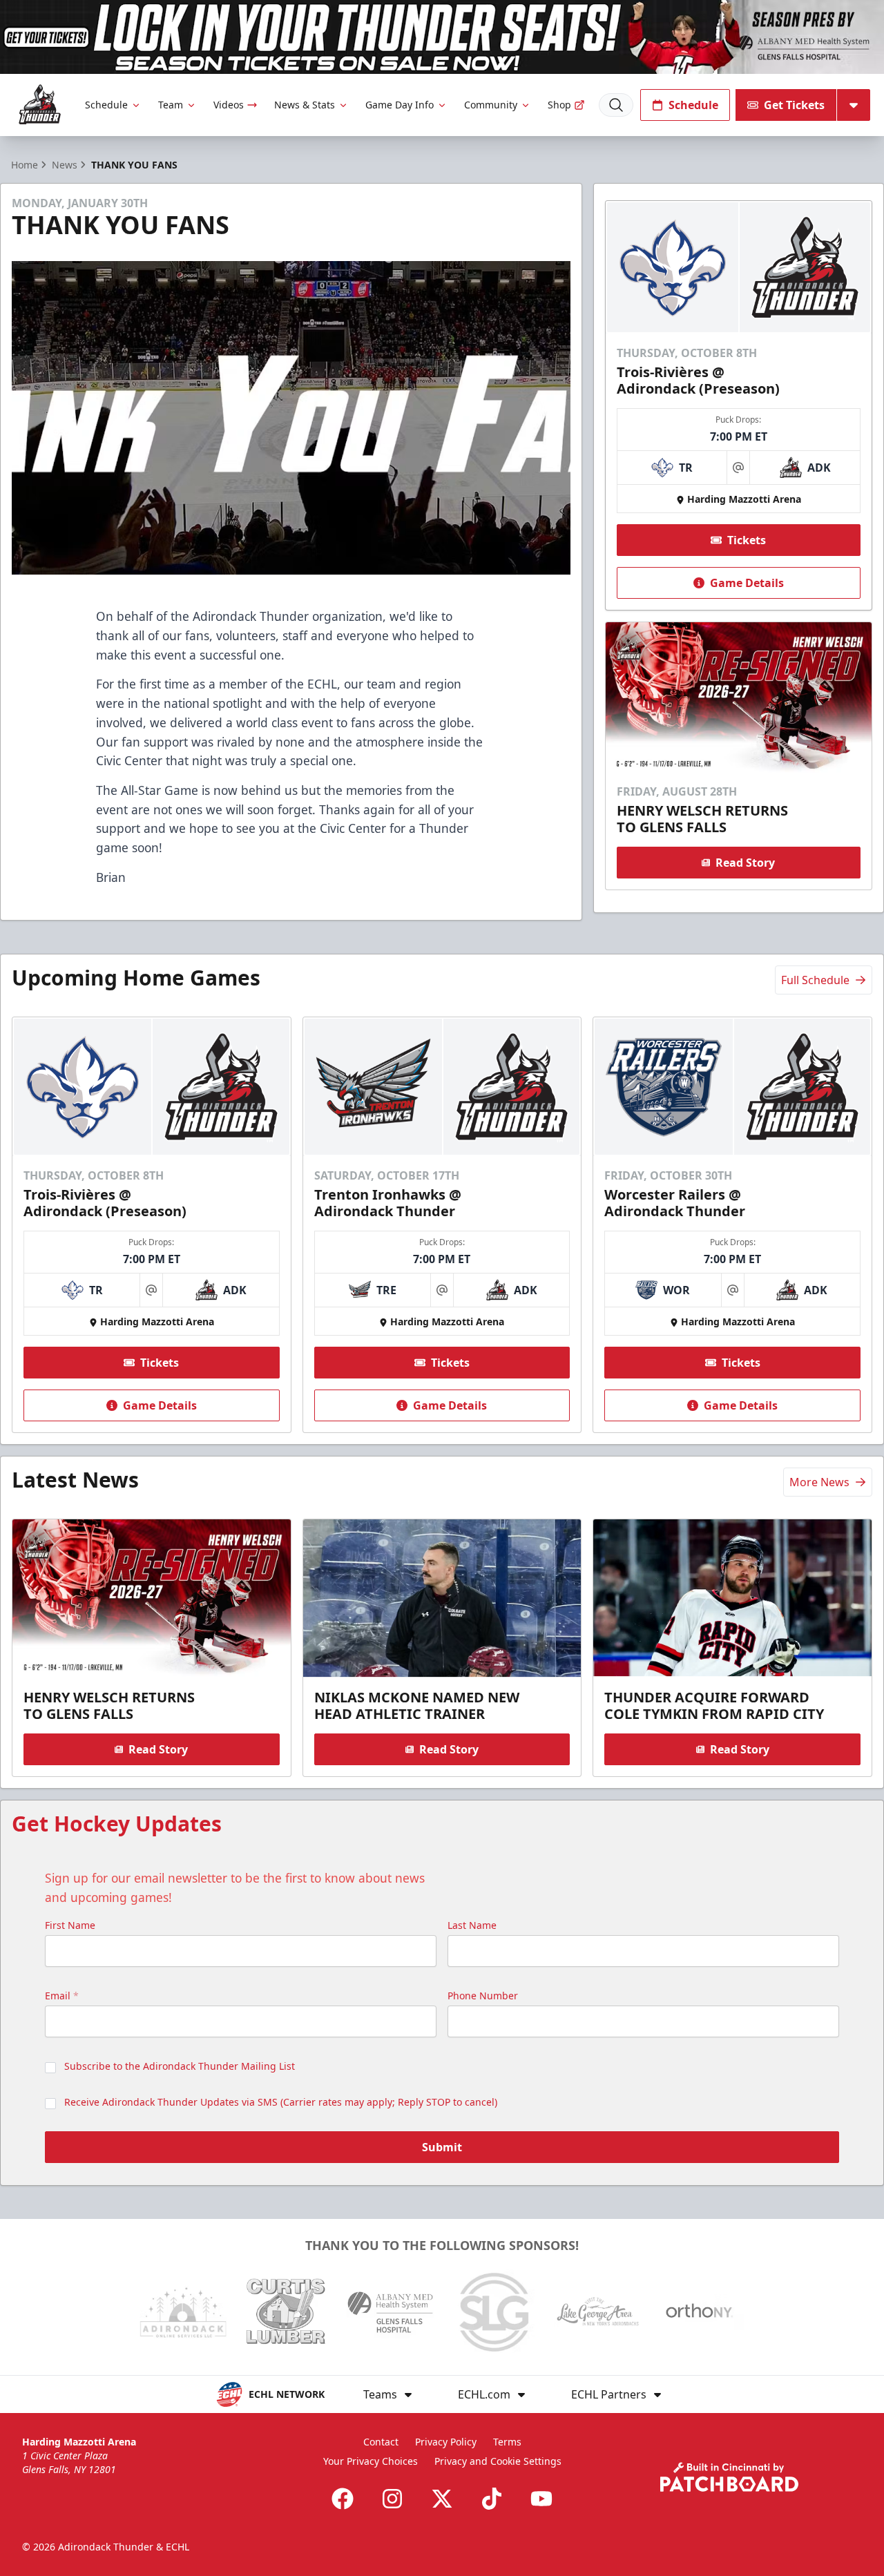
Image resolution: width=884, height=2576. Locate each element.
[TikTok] (492, 2499)
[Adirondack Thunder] (40, 105)
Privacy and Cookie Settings (498, 2461)
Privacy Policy (446, 2442)
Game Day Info (400, 105)
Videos (229, 105)
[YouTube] (541, 2499)
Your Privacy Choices (371, 2461)
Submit (442, 2147)
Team (171, 105)
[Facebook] (343, 2499)
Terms (507, 2442)
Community (491, 105)
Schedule (106, 105)
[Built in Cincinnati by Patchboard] (729, 2477)
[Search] (616, 105)
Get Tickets (794, 105)
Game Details (747, 583)
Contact (381, 2442)
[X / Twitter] (442, 2499)
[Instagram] (392, 2499)
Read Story (745, 863)
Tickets (747, 540)
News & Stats (305, 105)
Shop (559, 105)
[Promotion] (442, 37)
